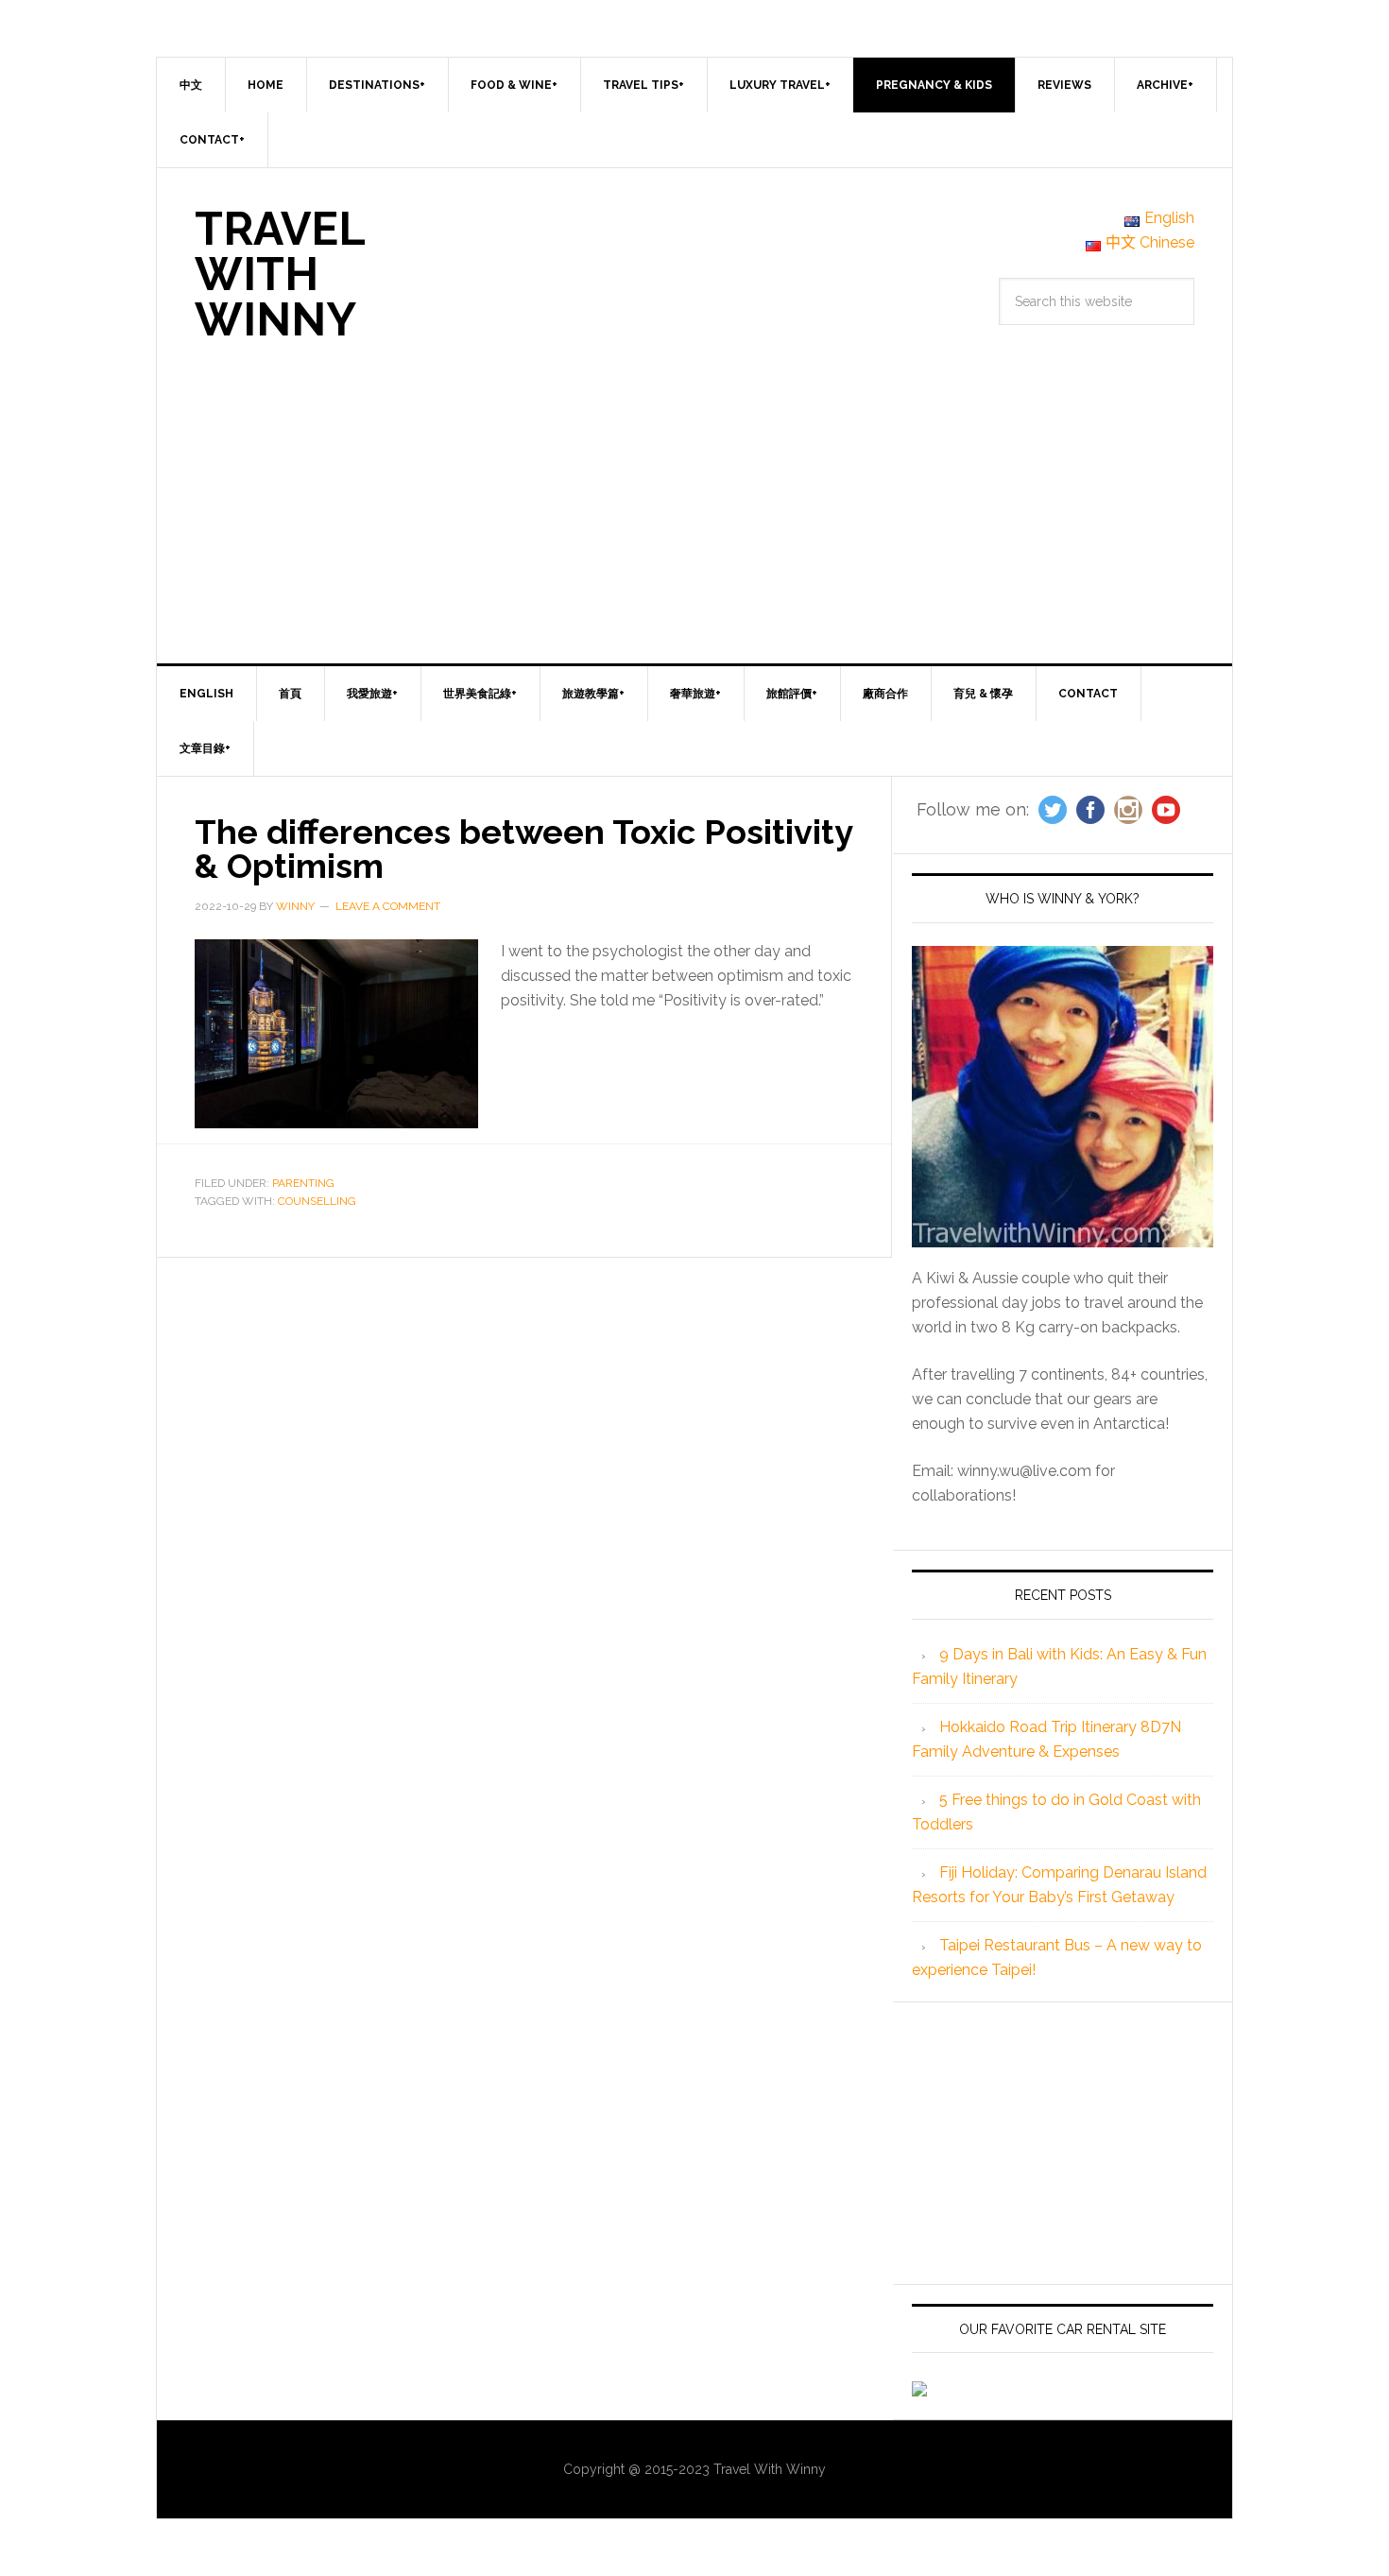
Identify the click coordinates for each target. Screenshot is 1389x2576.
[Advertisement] (694, 522)
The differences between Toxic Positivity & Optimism (523, 849)
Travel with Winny (280, 274)
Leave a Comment (388, 906)
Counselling (317, 1201)
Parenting (303, 1183)
